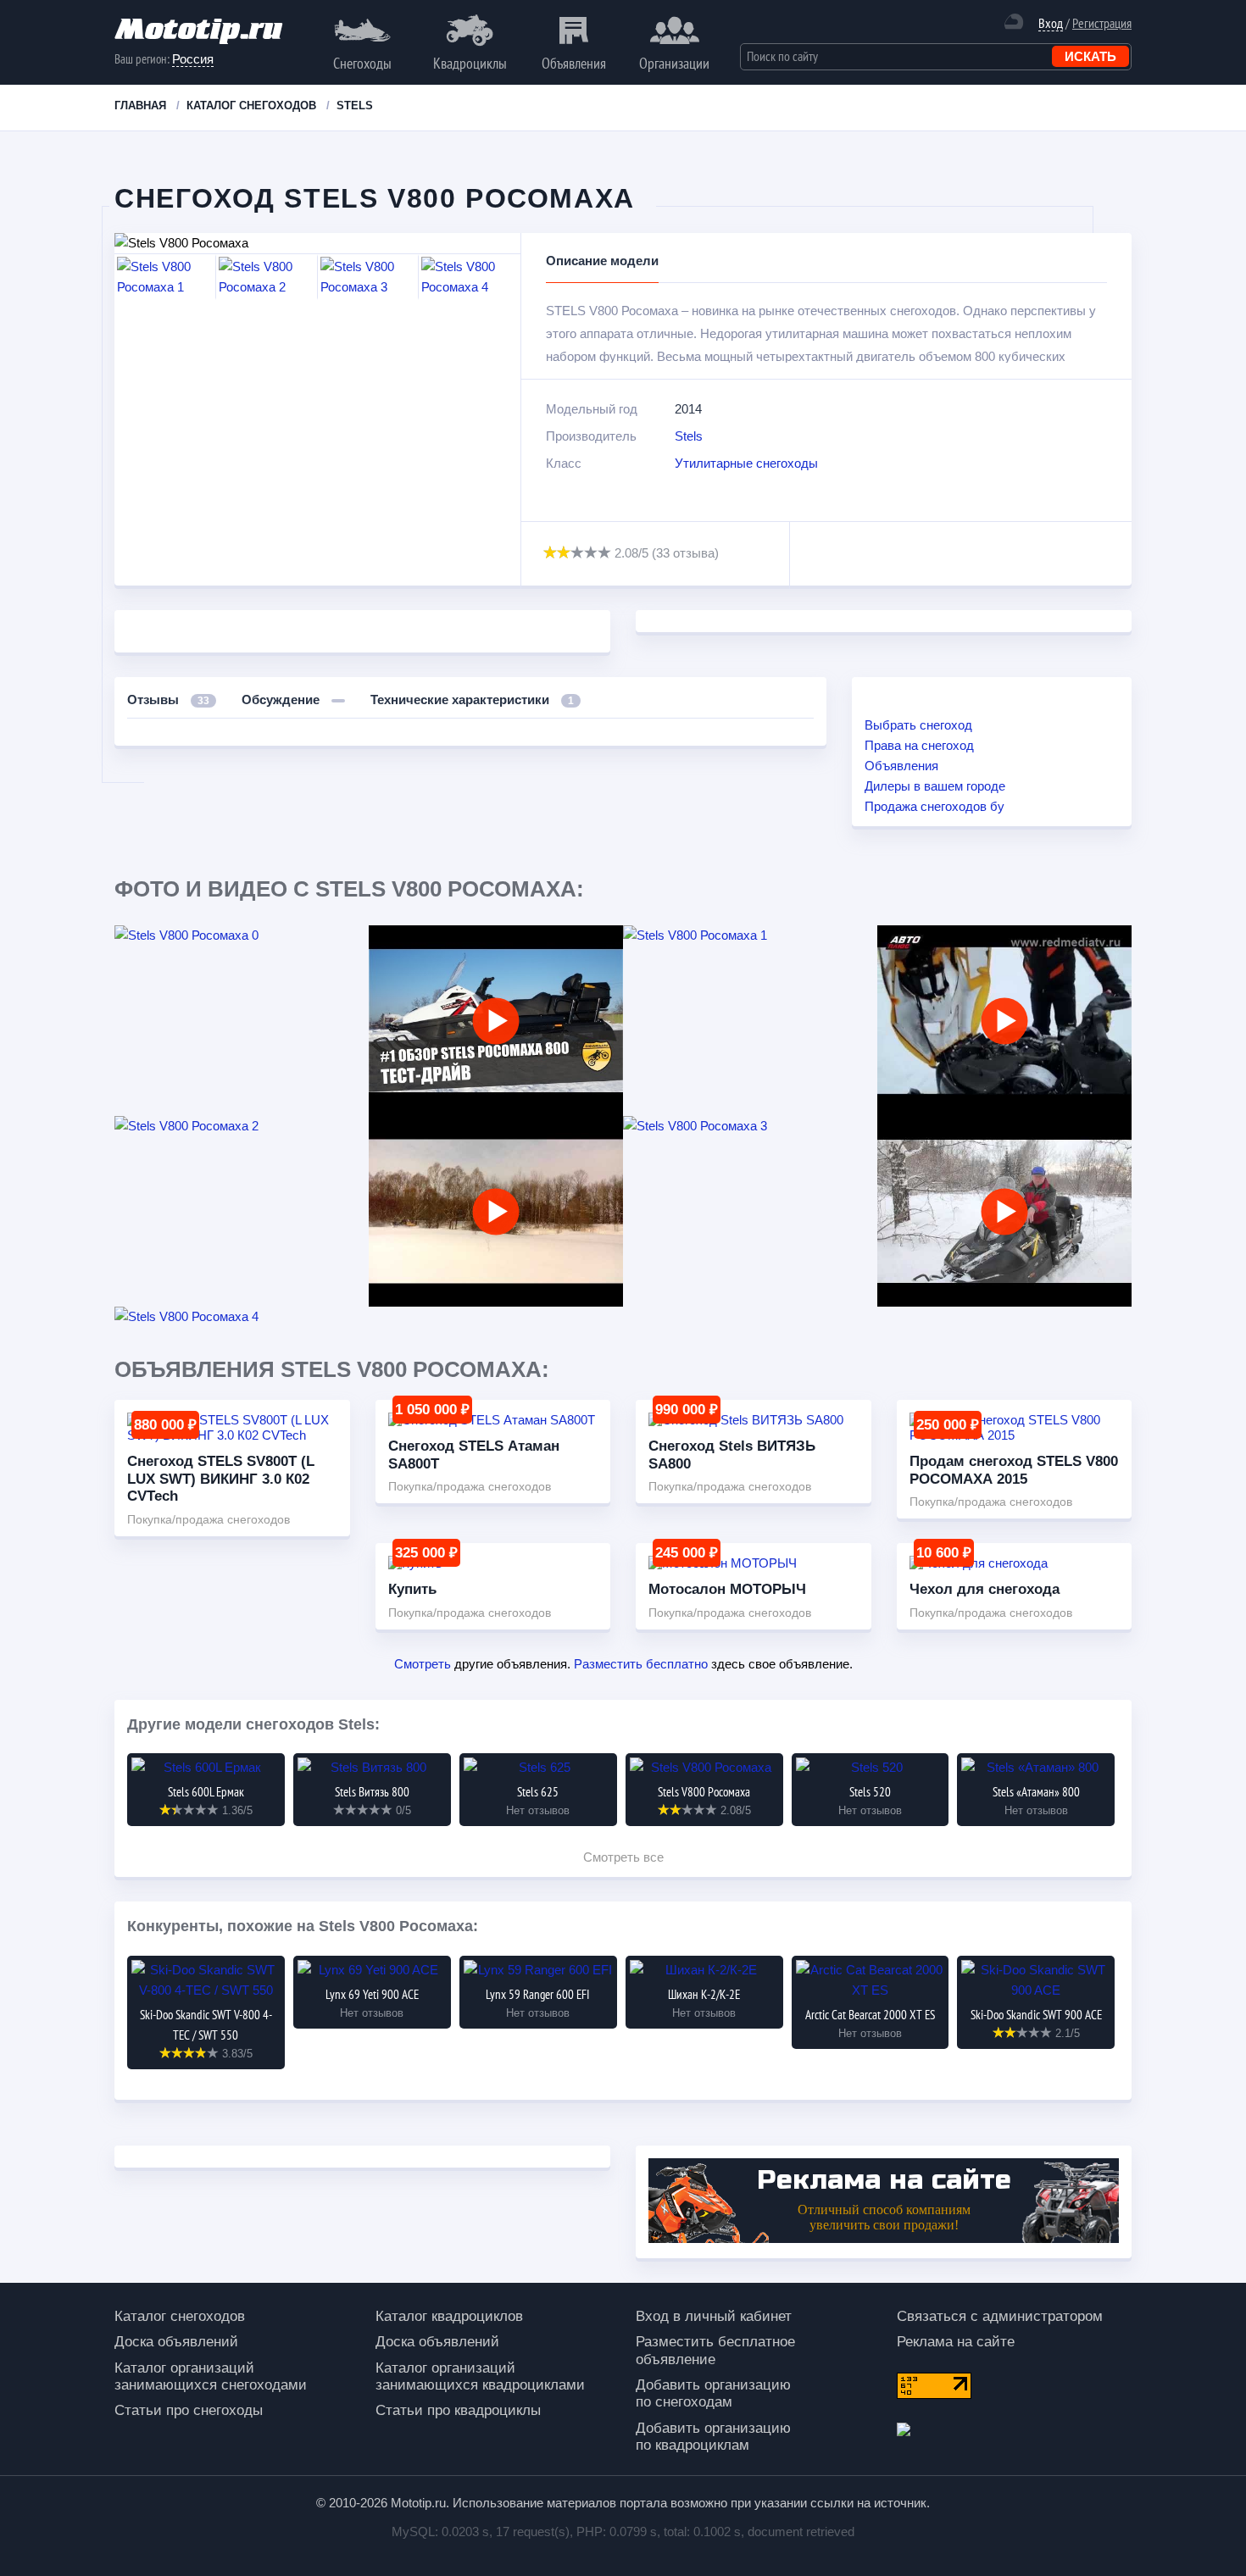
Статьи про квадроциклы (458, 2410)
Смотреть (423, 1664)
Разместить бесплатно (641, 1664)
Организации (674, 63)
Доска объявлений (176, 2342)
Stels (689, 436)
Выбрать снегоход (918, 725)
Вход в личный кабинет (714, 2316)
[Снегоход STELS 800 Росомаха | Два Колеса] (1004, 1021)
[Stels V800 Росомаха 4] (242, 1317)
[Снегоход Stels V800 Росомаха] (496, 1021)
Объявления (574, 63)
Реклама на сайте (956, 2342)
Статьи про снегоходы (189, 2410)
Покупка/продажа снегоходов (209, 1519)
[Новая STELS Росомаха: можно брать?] (1004, 1211)
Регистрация (1102, 23)
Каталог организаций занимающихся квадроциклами (480, 2376)
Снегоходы (362, 63)
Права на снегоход (919, 745)
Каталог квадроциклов (449, 2316)
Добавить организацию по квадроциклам (713, 2437)
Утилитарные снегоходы (746, 463)
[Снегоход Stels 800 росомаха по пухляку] (496, 1211)
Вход (1051, 23)
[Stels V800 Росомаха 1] (750, 935)
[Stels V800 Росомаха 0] (242, 935)
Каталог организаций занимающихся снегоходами (211, 2376)
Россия (193, 59)
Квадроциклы (470, 63)
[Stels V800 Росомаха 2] (242, 1126)
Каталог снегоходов (180, 2316)
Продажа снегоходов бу (934, 806)
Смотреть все (623, 1857)
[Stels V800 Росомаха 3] (750, 1126)
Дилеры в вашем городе (935, 786)
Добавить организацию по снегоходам (713, 2393)
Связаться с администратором (1000, 2316)
